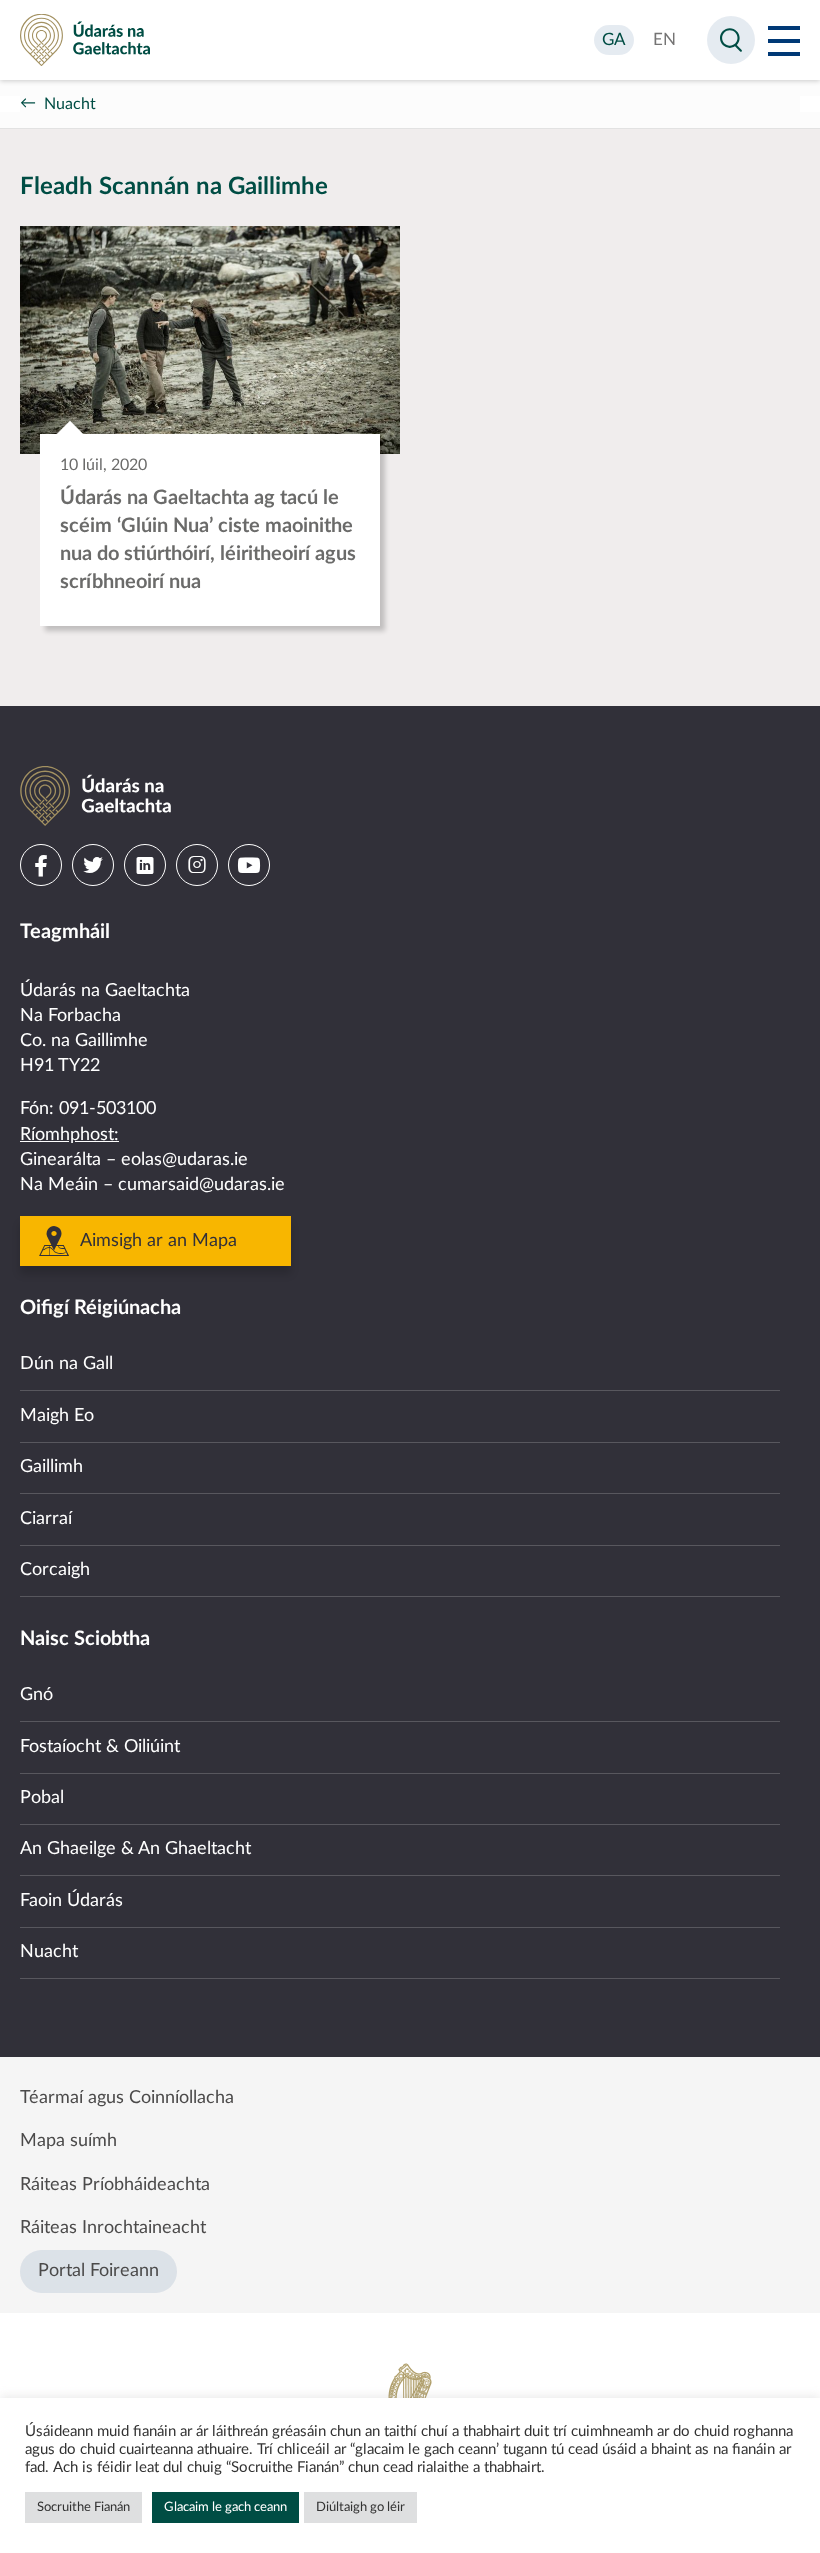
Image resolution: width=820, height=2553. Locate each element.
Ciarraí (46, 1519)
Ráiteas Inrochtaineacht (113, 2228)
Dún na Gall (66, 1364)
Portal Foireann (98, 2271)
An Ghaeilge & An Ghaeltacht (135, 1849)
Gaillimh (51, 1467)
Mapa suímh (68, 2141)
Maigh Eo (57, 1416)
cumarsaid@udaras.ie (201, 1185)
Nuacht (70, 104)
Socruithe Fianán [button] (83, 2507)
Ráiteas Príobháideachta (115, 2185)
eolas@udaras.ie (184, 1160)
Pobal (42, 1798)
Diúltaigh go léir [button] (360, 2507)
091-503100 (107, 1109)
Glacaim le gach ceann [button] (225, 2507)
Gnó (36, 1695)
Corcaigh (55, 1570)
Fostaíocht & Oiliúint (100, 1747)
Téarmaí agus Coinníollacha (127, 2098)
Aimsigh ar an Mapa (158, 1241)
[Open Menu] (784, 40)
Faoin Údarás (71, 1901)
